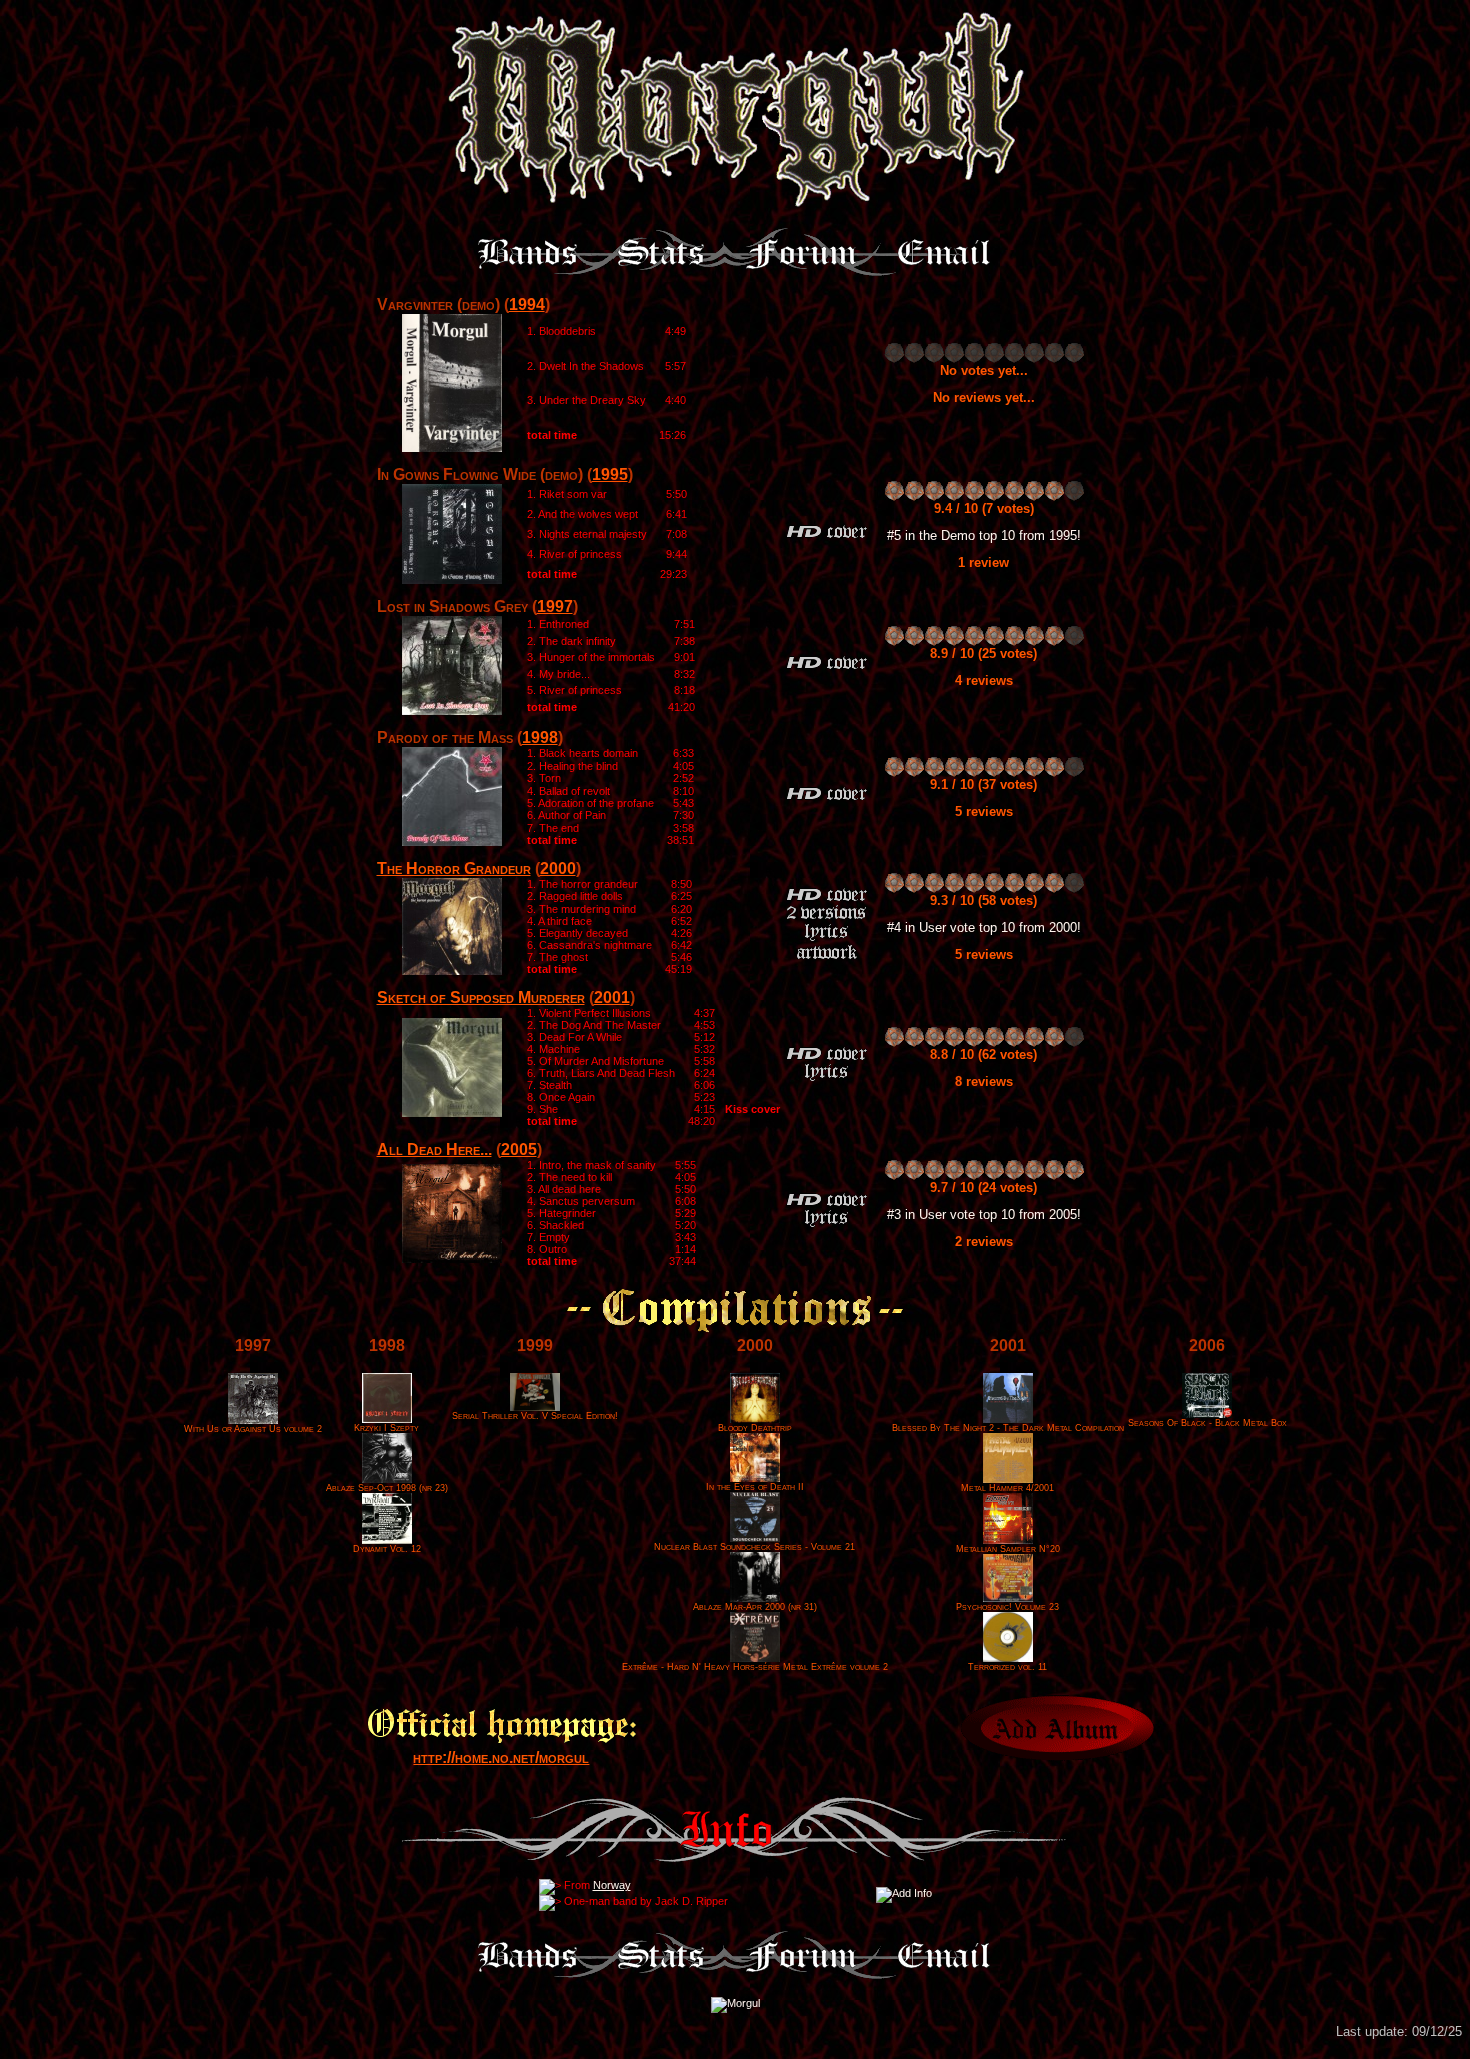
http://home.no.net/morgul (501, 1757)
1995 (610, 474)
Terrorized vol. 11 (1007, 1667)
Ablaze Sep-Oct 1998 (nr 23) (387, 1488)
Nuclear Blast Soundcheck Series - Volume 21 (754, 1547)
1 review (983, 562)
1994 (527, 304)
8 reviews (984, 1081)
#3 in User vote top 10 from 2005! (984, 1214)
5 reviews (984, 811)
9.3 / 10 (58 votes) (983, 900)
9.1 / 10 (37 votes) (983, 784)
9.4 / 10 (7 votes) (984, 508)
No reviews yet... (984, 397)
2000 (558, 868)
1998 (540, 737)
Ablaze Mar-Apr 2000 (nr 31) (755, 1607)
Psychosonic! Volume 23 (1007, 1607)
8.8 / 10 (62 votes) (983, 1054)
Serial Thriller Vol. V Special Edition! (535, 1416)
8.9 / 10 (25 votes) (983, 653)
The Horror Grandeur (454, 868)
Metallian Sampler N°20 (1008, 1549)
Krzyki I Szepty (386, 1428)
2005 (519, 1149)
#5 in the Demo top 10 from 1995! (984, 535)
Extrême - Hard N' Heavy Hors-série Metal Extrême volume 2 (755, 1667)
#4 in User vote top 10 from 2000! (984, 927)
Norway (612, 1885)
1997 (555, 606)
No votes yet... (984, 370)
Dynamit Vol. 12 (387, 1549)
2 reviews (984, 1241)
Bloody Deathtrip (755, 1428)
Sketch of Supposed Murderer (481, 997)
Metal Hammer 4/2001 (1007, 1488)
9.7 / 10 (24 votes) (983, 1187)
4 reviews (984, 680)
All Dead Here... (434, 1149)
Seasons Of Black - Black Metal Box (1207, 1423)
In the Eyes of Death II (755, 1487)
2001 (612, 997)
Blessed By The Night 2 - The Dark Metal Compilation (1008, 1428)
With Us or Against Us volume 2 (253, 1429)
